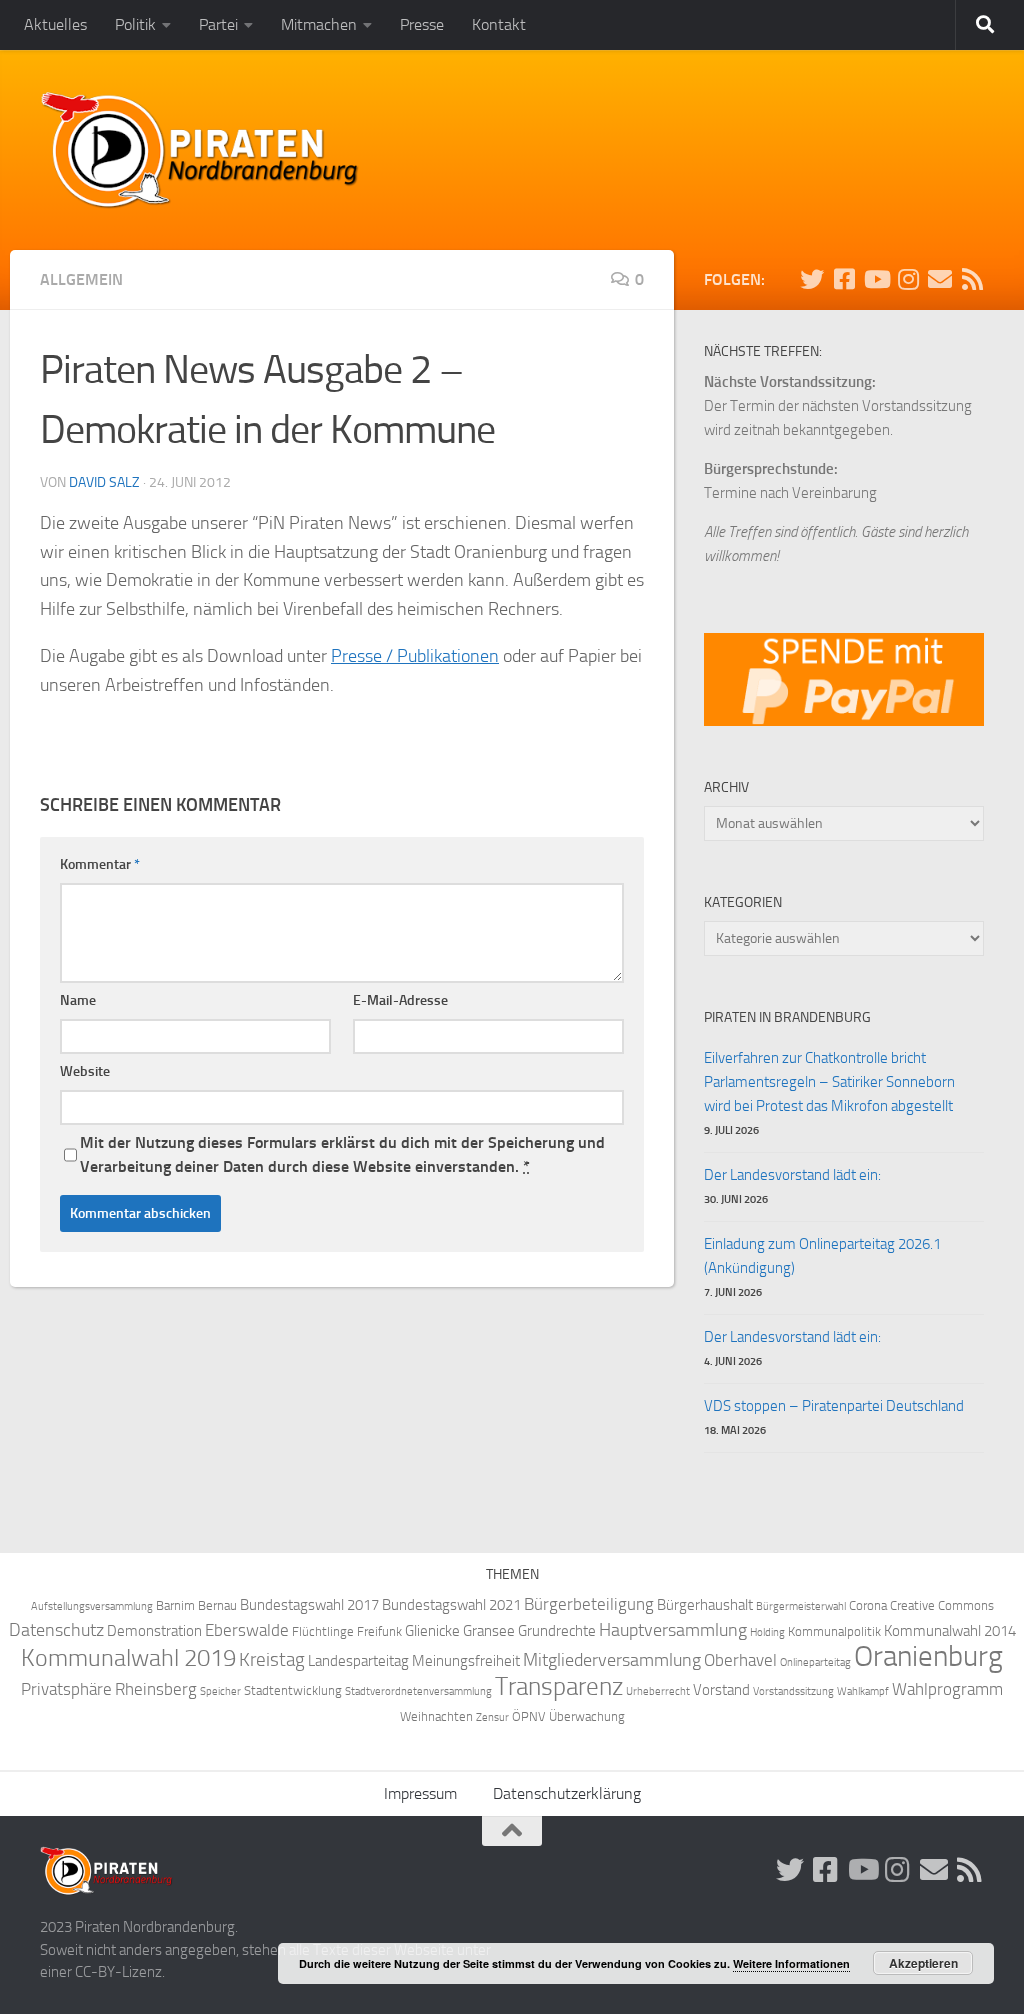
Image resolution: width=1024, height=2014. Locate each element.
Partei (218, 24)
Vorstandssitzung (793, 1691)
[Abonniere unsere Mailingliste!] (940, 279)
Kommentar (100, 864)
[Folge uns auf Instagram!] (908, 279)
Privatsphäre (66, 1689)
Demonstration (154, 1631)
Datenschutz (56, 1630)
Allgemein (81, 279)
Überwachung (587, 1716)
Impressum (420, 1793)
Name (78, 1000)
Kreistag (272, 1660)
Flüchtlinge (323, 1631)
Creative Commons (942, 1605)
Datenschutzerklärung (567, 1793)
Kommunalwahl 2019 (128, 1658)
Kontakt (499, 24)
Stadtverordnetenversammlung (418, 1691)
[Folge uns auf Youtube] (876, 279)
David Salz (104, 482)
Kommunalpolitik (834, 1631)
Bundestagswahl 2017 (309, 1605)
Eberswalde (247, 1630)
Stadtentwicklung (293, 1690)
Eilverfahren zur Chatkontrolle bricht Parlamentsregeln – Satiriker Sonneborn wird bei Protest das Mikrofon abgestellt (829, 1082)
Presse (422, 24)
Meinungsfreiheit (466, 1661)
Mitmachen (319, 24)
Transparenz (559, 1686)
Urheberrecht (658, 1691)
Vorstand (721, 1690)
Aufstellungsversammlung (92, 1606)
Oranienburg (928, 1656)
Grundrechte (557, 1631)
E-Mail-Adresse (400, 1000)
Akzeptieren (923, 1963)
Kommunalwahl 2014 (950, 1631)
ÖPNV (529, 1716)
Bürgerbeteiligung (589, 1604)
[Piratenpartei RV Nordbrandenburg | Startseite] (200, 150)
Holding (767, 1632)
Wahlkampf (863, 1691)
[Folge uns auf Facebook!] (844, 279)
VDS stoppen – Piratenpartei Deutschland (834, 1406)
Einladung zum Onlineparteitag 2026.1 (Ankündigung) (822, 1256)
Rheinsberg (156, 1689)
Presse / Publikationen (415, 656)
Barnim (175, 1605)
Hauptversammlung (673, 1630)
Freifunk (379, 1631)
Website (85, 1071)
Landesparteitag (358, 1661)
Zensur (492, 1717)
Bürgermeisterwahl (801, 1606)
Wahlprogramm (947, 1689)
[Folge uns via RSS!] (972, 279)
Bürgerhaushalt (705, 1605)
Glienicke (432, 1631)
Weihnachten (436, 1716)
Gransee (489, 1631)
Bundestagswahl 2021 (451, 1605)
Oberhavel (740, 1660)
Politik (135, 24)
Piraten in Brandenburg (787, 1017)
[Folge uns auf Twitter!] (812, 279)
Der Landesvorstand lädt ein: (792, 1175)
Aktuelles (55, 24)
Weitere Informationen (791, 1963)
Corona (868, 1605)
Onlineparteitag (815, 1662)
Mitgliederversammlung (612, 1660)
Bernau (217, 1605)
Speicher (220, 1691)
